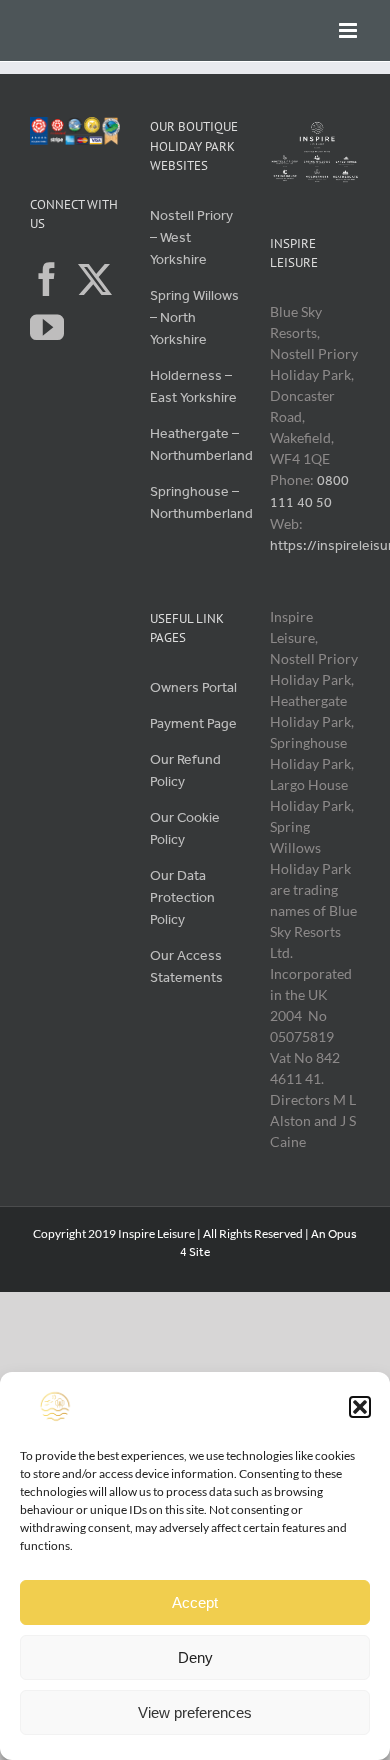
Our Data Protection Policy (182, 897)
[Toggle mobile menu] (349, 30)
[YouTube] (47, 327)
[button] (360, 1407)
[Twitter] (95, 279)
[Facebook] (47, 279)
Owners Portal (193, 687)
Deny (195, 1657)
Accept (195, 1602)
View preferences (195, 1712)
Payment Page (193, 723)
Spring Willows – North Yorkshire (194, 317)
